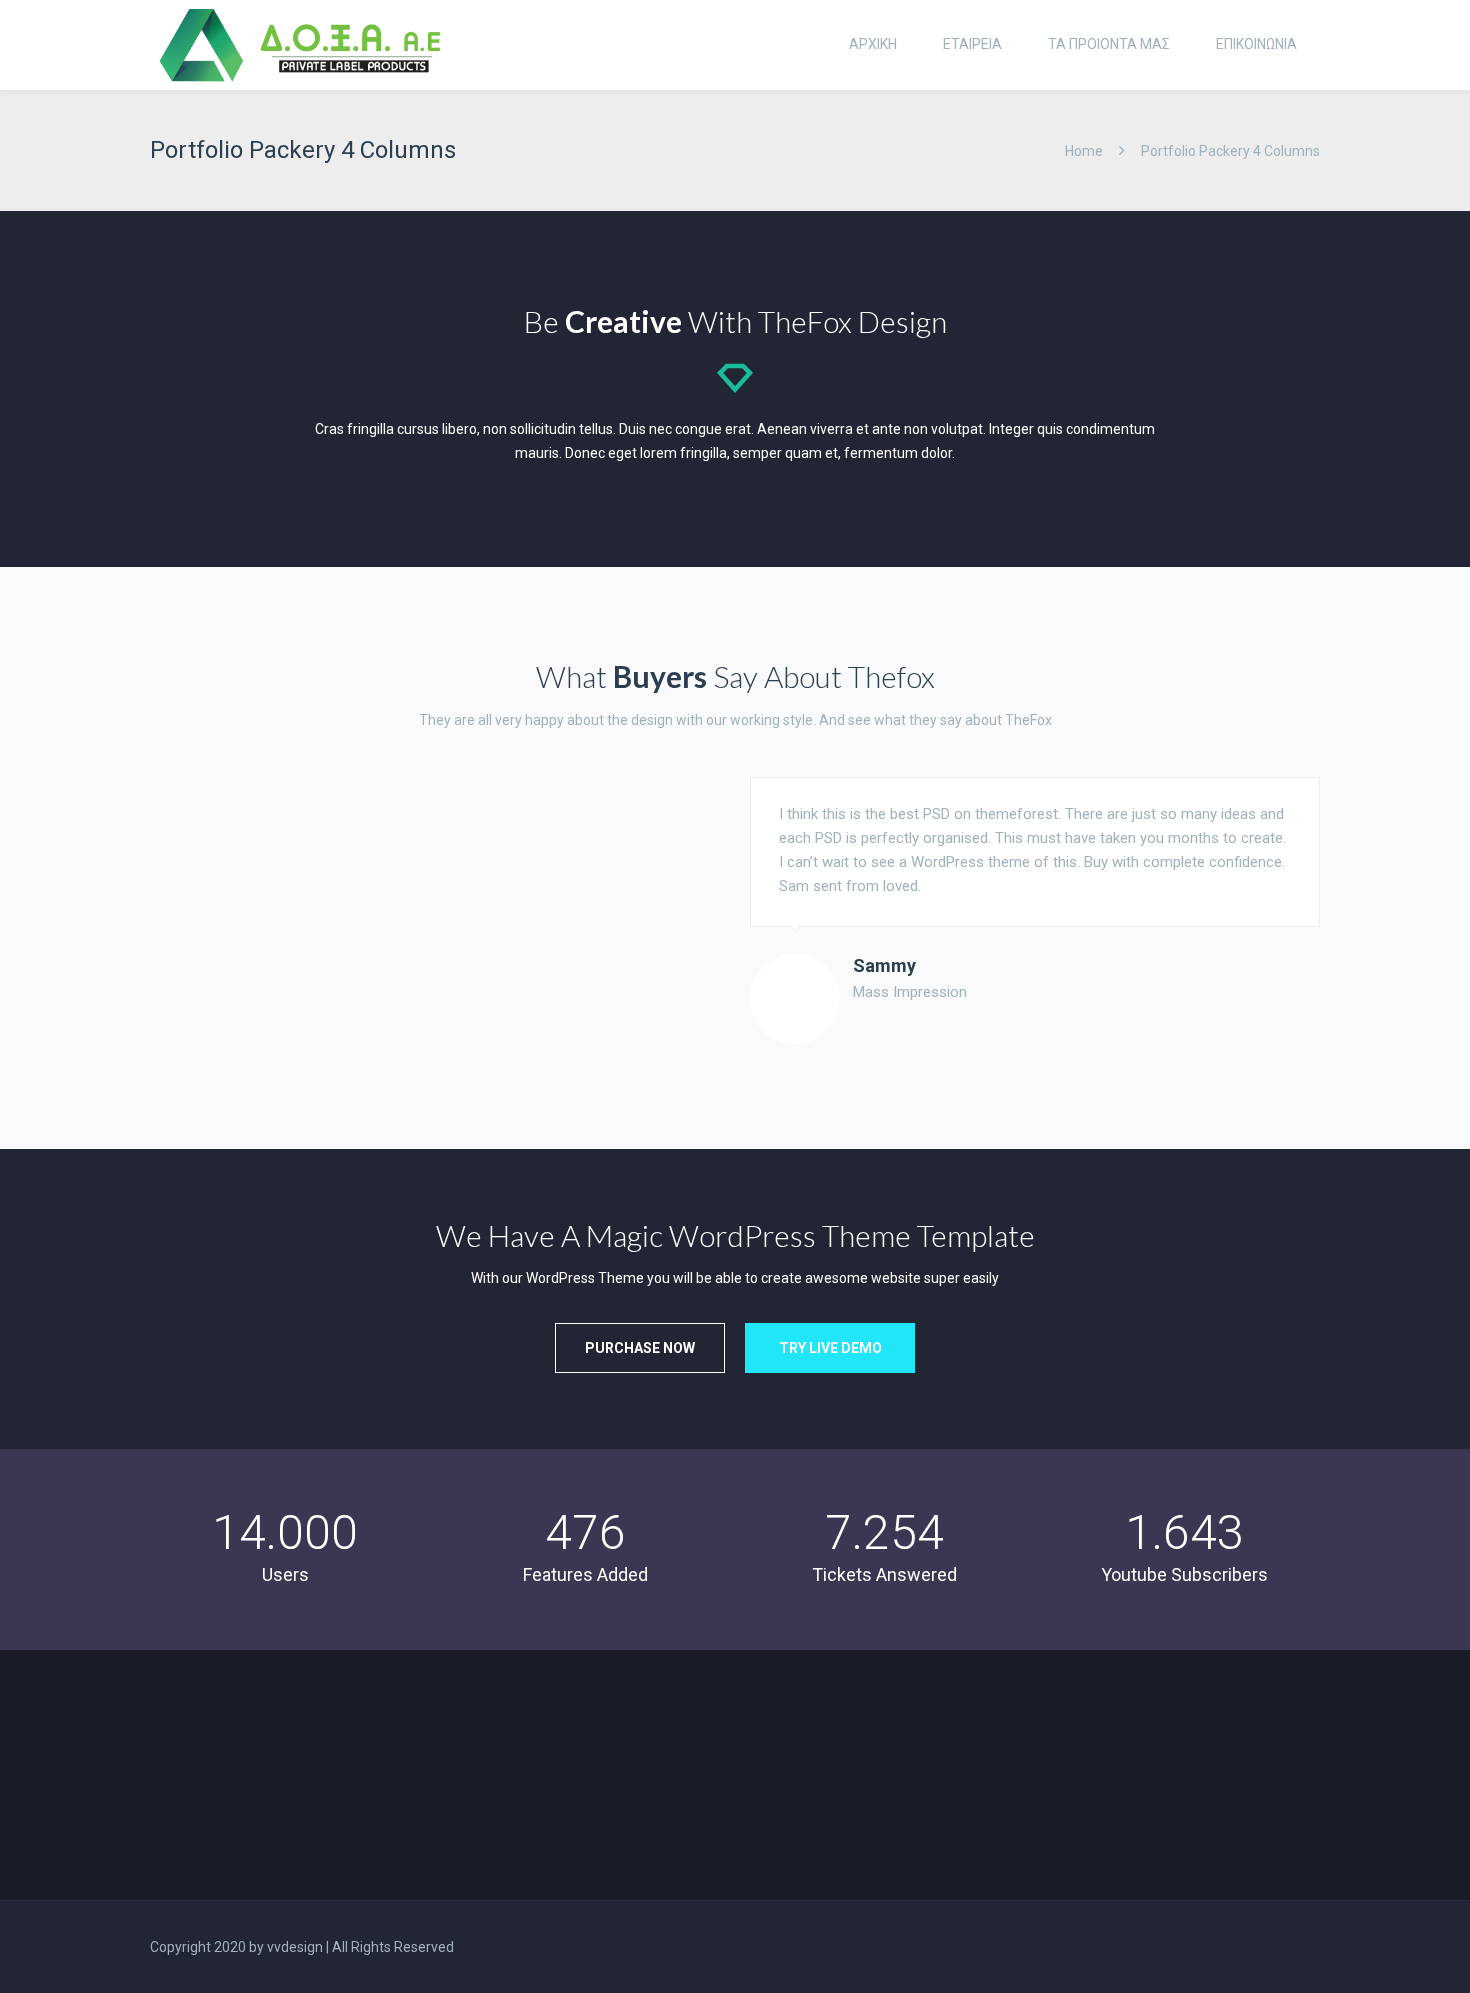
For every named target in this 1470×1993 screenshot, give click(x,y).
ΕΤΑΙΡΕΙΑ (972, 44)
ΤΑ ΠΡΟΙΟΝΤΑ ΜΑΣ (1109, 44)
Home (1084, 151)
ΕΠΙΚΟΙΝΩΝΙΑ (1256, 44)
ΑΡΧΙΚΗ (873, 44)
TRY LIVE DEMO (830, 1348)
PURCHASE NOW (640, 1348)
